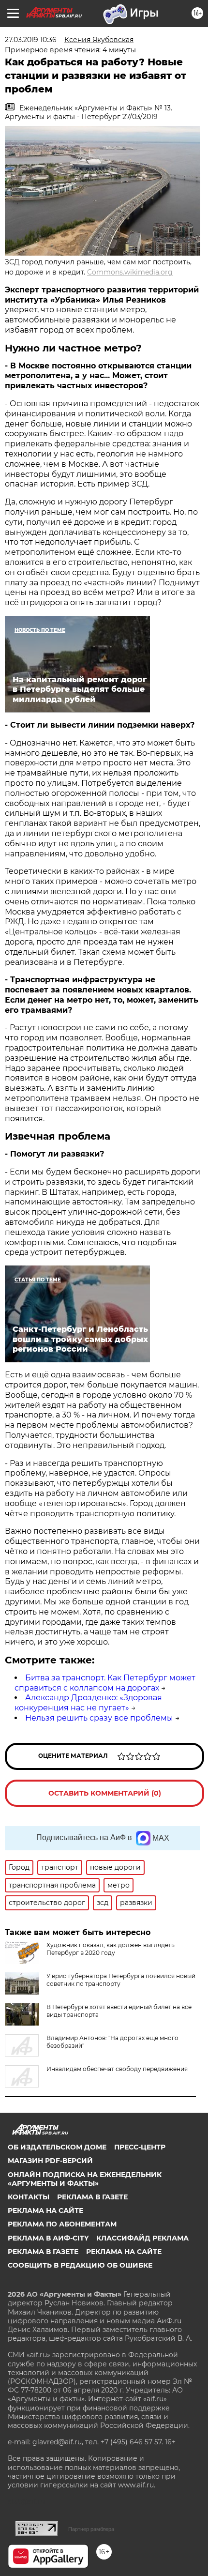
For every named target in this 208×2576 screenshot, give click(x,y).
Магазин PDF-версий (50, 2161)
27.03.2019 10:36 (31, 40)
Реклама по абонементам (62, 2224)
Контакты (29, 2197)
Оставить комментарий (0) (105, 1793)
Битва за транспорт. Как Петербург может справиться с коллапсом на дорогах (105, 1683)
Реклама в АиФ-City (48, 2238)
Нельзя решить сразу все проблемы (99, 1718)
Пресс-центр (140, 2147)
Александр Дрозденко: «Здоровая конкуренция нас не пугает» (88, 1703)
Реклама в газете (92, 2197)
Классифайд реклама (142, 2238)
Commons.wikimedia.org (130, 272)
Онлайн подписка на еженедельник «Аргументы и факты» (85, 2179)
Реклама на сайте (45, 2210)
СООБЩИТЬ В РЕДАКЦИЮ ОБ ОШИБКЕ (80, 2265)
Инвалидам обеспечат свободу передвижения (117, 2069)
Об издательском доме (57, 2147)
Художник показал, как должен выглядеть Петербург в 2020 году (111, 1949)
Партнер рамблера (91, 2529)
